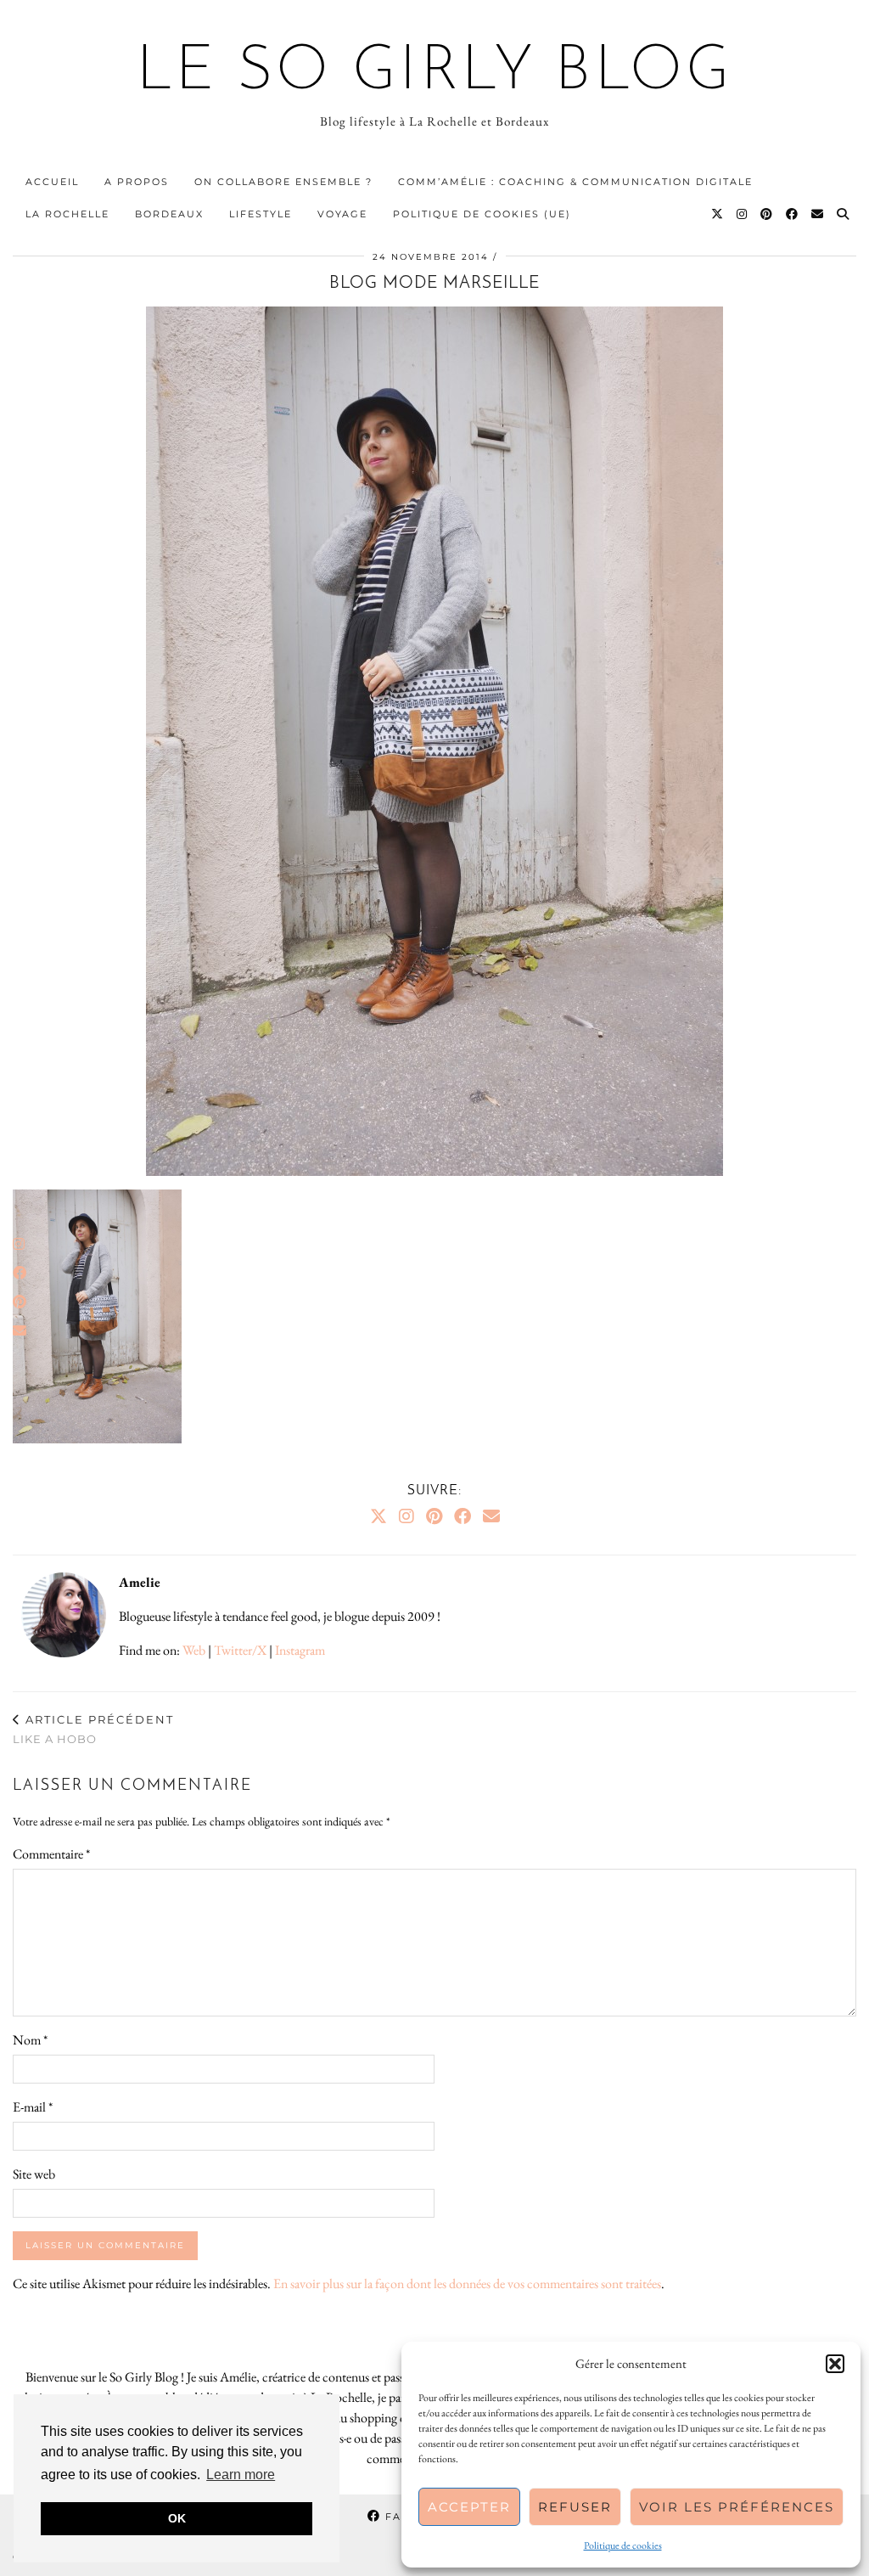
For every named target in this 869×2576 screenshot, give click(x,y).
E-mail (33, 2107)
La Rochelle (67, 214)
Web (194, 1650)
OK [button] (177, 2518)
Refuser (575, 2507)
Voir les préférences (737, 2507)
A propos (137, 182)
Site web (34, 2174)
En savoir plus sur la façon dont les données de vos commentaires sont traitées (467, 2284)
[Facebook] (793, 214)
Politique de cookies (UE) (482, 214)
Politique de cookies (623, 2545)
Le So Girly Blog (435, 73)
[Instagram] (743, 214)
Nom (30, 2040)
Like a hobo (93, 1729)
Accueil (52, 182)
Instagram (300, 1650)
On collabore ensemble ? (283, 182)
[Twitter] (718, 214)
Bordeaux (169, 214)
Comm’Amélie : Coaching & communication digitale (575, 182)
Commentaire (51, 1854)
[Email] (818, 214)
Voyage (342, 214)
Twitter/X (240, 1650)
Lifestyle (261, 214)
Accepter (469, 2507)
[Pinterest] (767, 214)
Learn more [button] (241, 2475)
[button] (835, 2364)
